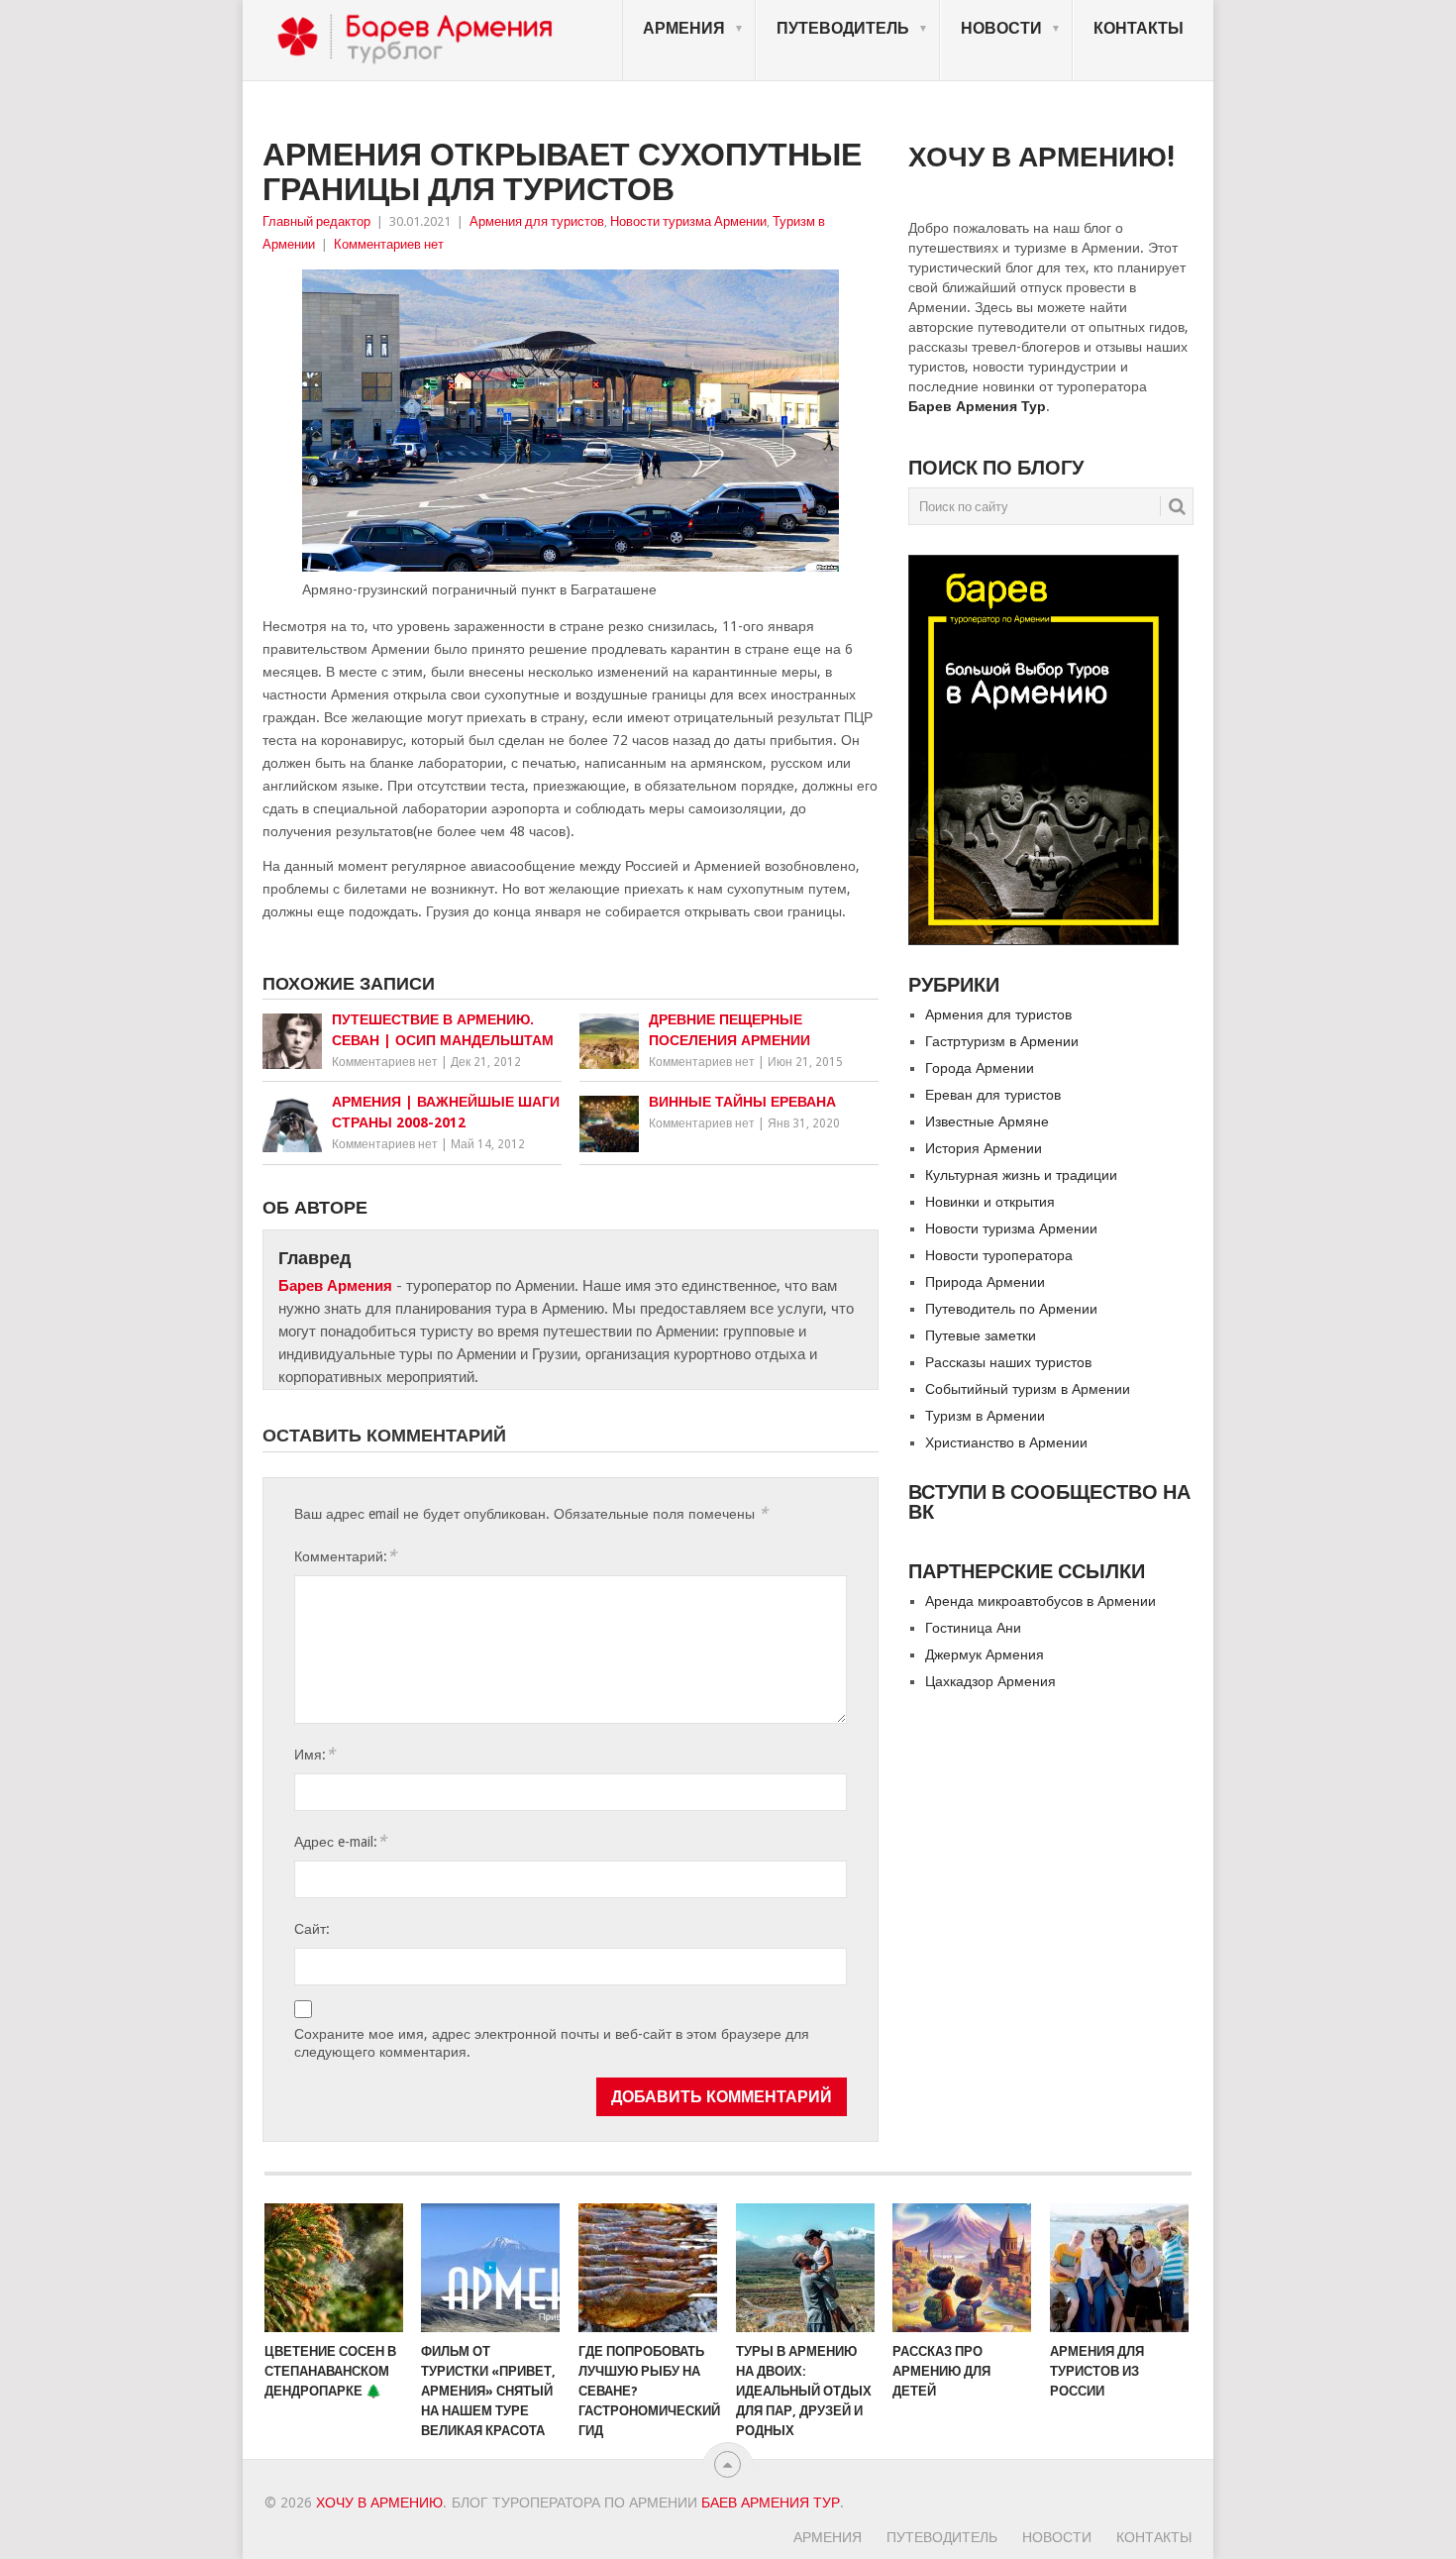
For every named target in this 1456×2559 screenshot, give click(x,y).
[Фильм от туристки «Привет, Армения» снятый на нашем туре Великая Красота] (490, 2268)
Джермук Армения (985, 1654)
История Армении (984, 1148)
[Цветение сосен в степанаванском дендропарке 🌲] (334, 2268)
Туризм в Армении (985, 1416)
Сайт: (312, 1929)
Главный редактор (316, 221)
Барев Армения (335, 1286)
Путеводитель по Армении (1011, 1309)
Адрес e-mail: (340, 1841)
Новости (1001, 28)
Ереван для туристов (993, 1095)
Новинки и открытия (990, 1202)
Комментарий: (345, 1556)
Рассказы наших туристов (1008, 1362)
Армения (684, 28)
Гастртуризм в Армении (1002, 1041)
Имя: (314, 1754)
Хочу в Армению (379, 2503)
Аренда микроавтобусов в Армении (1040, 1601)
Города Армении (980, 1068)
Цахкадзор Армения (990, 1681)
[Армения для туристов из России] (1119, 2268)
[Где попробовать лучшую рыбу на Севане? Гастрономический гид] (648, 2268)
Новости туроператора (999, 1255)
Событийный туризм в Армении (1028, 1389)
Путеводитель (843, 28)
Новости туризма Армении (688, 221)
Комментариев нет (389, 244)
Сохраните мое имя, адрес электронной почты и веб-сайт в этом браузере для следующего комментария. (552, 2043)
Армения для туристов (537, 221)
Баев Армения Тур (771, 2503)
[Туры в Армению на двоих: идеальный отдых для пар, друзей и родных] (805, 2268)
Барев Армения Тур (977, 406)
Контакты (1139, 28)
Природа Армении (985, 1282)
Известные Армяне (987, 1121)
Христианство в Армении (1006, 1442)
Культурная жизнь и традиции (1021, 1175)
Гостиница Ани (973, 1628)
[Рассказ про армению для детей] (962, 2268)
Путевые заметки (981, 1335)
